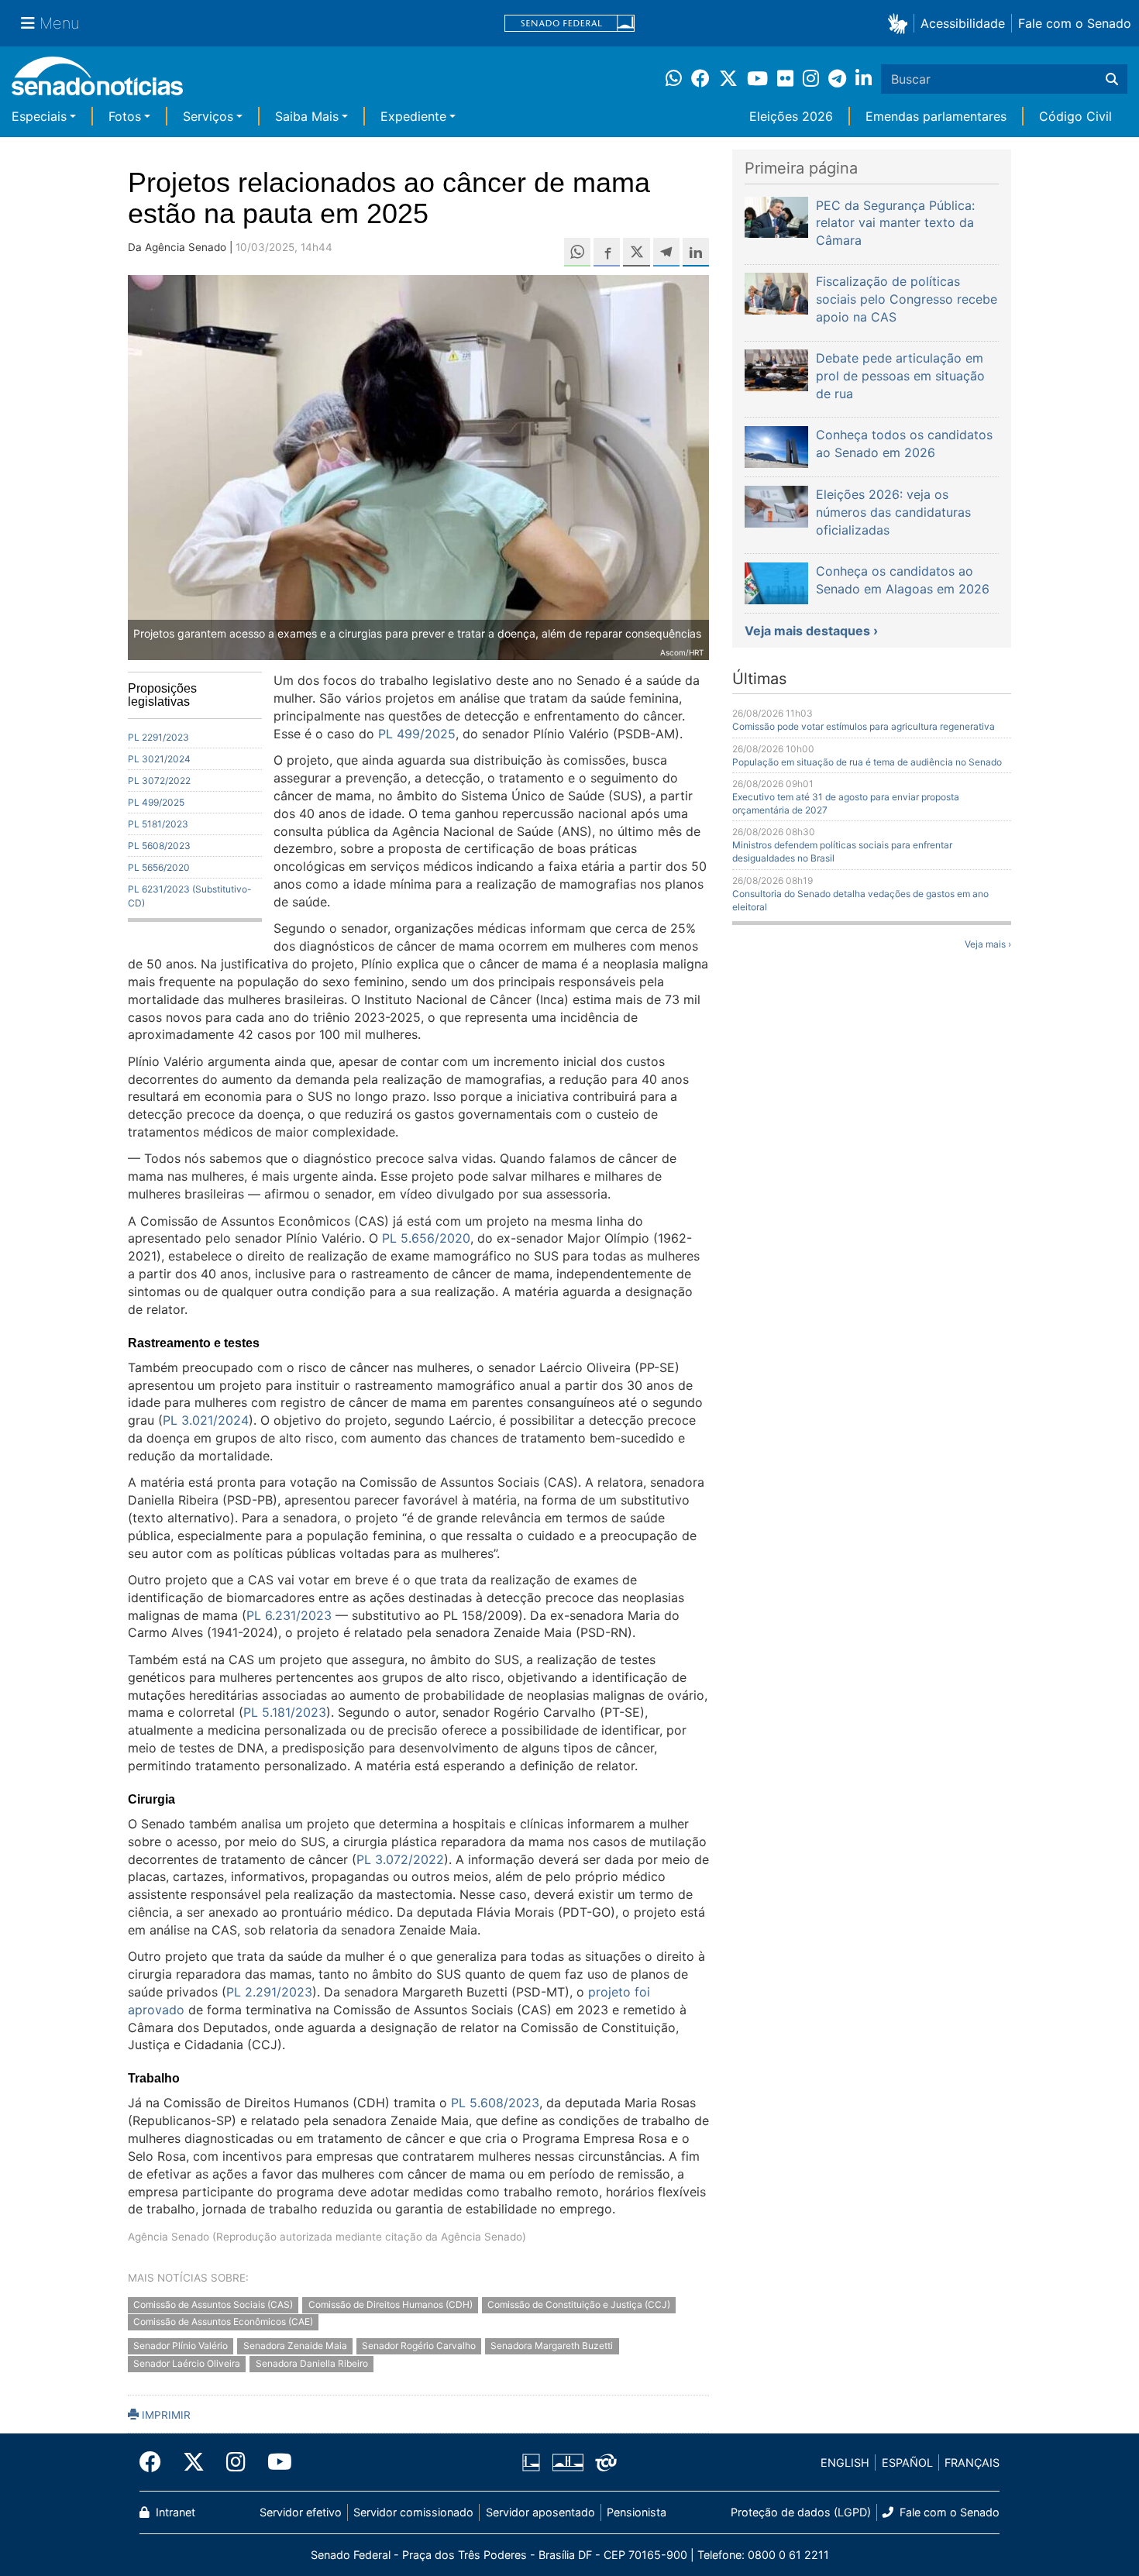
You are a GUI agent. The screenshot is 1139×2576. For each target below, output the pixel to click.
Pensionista (637, 2512)
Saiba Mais (307, 116)
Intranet (174, 2512)
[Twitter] (194, 2462)
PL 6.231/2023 (289, 1615)
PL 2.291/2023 (269, 1992)
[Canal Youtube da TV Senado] (274, 2462)
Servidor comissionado (413, 2512)
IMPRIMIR (165, 2415)
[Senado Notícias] (97, 82)
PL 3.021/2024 (206, 1420)
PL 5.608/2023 (495, 2103)
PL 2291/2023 (158, 737)
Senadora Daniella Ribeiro (312, 2364)
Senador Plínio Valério (181, 2346)
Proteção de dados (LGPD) (801, 2512)
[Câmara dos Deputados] (531, 2462)
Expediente (413, 116)
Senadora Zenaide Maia (295, 2346)
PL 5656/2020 (159, 867)
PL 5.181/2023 (285, 1712)
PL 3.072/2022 (400, 1859)
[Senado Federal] (569, 24)
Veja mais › (988, 944)
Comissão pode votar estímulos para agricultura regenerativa (864, 726)
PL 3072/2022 (159, 781)
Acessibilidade (963, 23)
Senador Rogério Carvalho (419, 2346)
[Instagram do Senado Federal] (236, 2462)
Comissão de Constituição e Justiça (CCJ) (579, 2304)
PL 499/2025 (156, 802)
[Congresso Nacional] (568, 2462)
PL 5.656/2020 (426, 1238)
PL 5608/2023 (159, 846)
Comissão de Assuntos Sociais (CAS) (213, 2304)
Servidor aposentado (540, 2512)
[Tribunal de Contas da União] (606, 2462)
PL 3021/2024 (159, 759)
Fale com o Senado (1075, 23)
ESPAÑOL (907, 2463)
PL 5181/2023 (158, 824)
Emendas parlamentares (936, 116)
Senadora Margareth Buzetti (552, 2346)
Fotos (125, 116)
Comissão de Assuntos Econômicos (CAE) (223, 2322)
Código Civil (1075, 116)
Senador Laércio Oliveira (187, 2364)
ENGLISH (845, 2463)
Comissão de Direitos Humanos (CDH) (391, 2304)
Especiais (39, 116)
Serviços (208, 116)
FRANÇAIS (972, 2463)
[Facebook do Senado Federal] (156, 2462)
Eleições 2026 (791, 116)
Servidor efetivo (301, 2512)
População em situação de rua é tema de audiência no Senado (867, 762)
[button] (901, 23)
